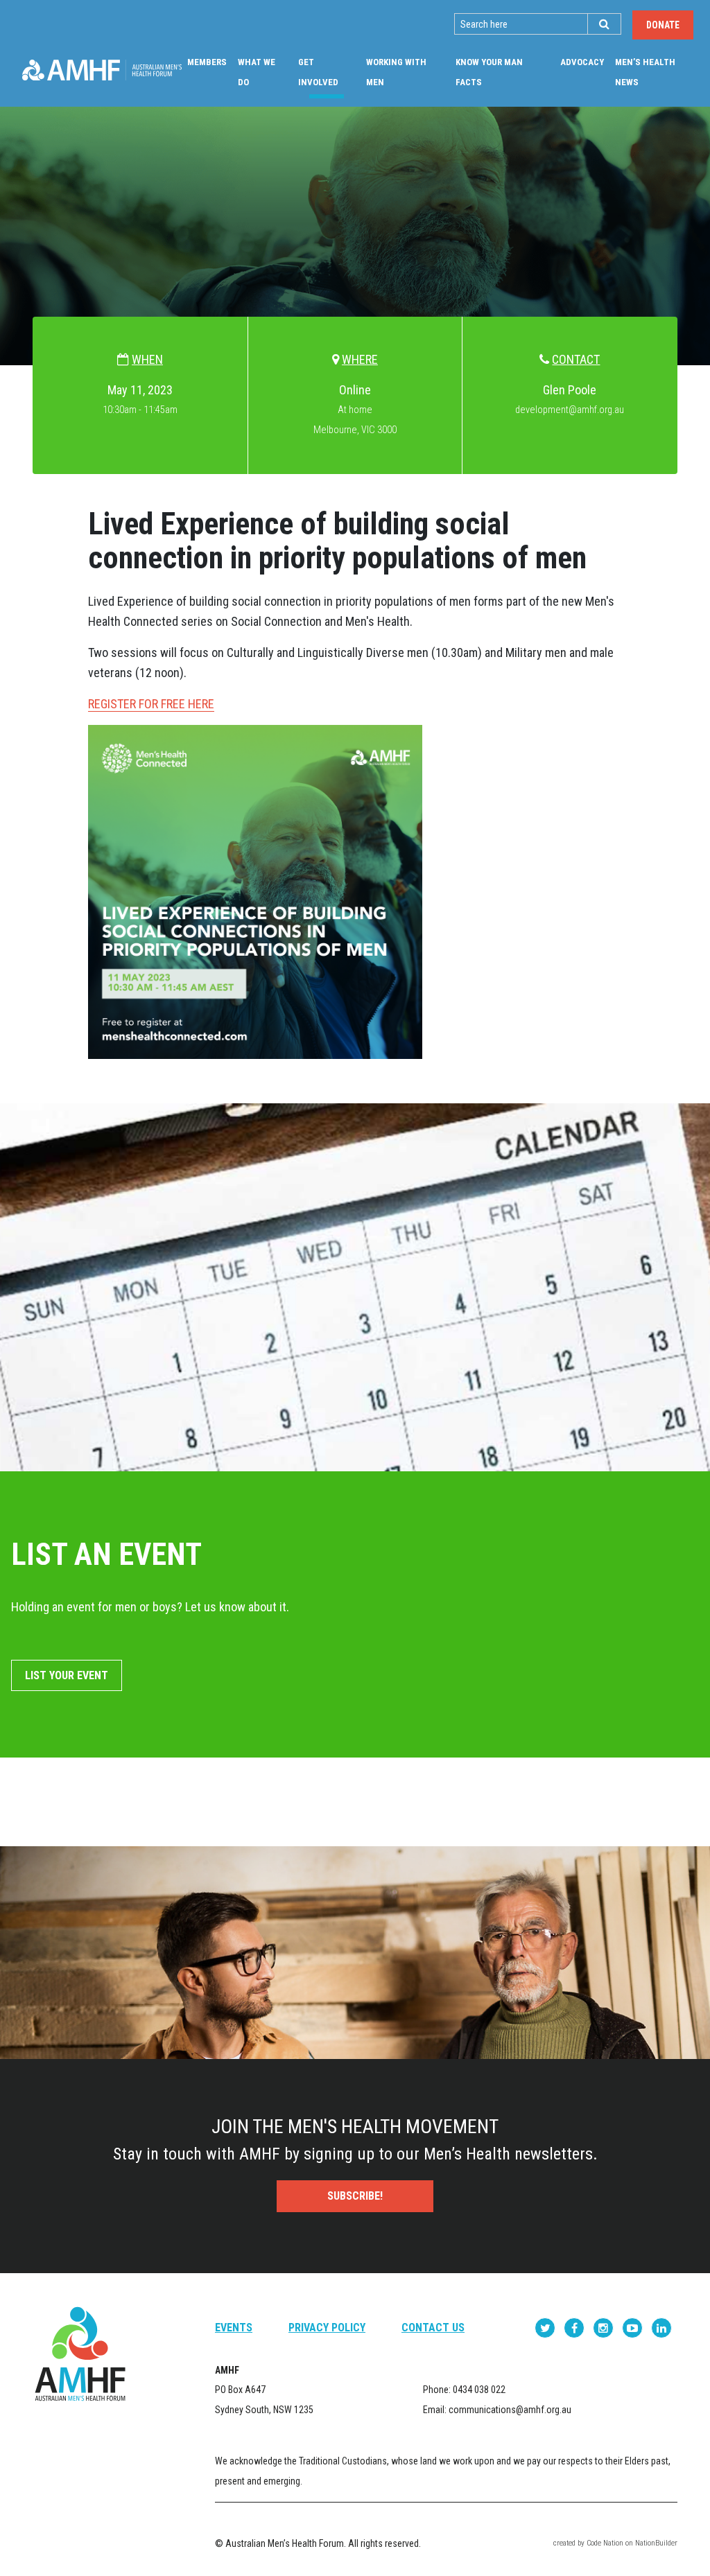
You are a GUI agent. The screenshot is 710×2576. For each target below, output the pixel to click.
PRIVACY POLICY (327, 2328)
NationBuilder (656, 2543)
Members (207, 62)
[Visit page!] (546, 2328)
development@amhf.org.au (570, 410)
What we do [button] (257, 72)
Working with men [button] (396, 72)
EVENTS (234, 2328)
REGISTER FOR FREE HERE (151, 704)
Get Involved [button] (329, 72)
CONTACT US (433, 2328)
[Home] (102, 70)
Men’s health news (645, 72)
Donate (663, 25)
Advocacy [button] (582, 62)
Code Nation (605, 2543)
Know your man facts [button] (489, 72)
